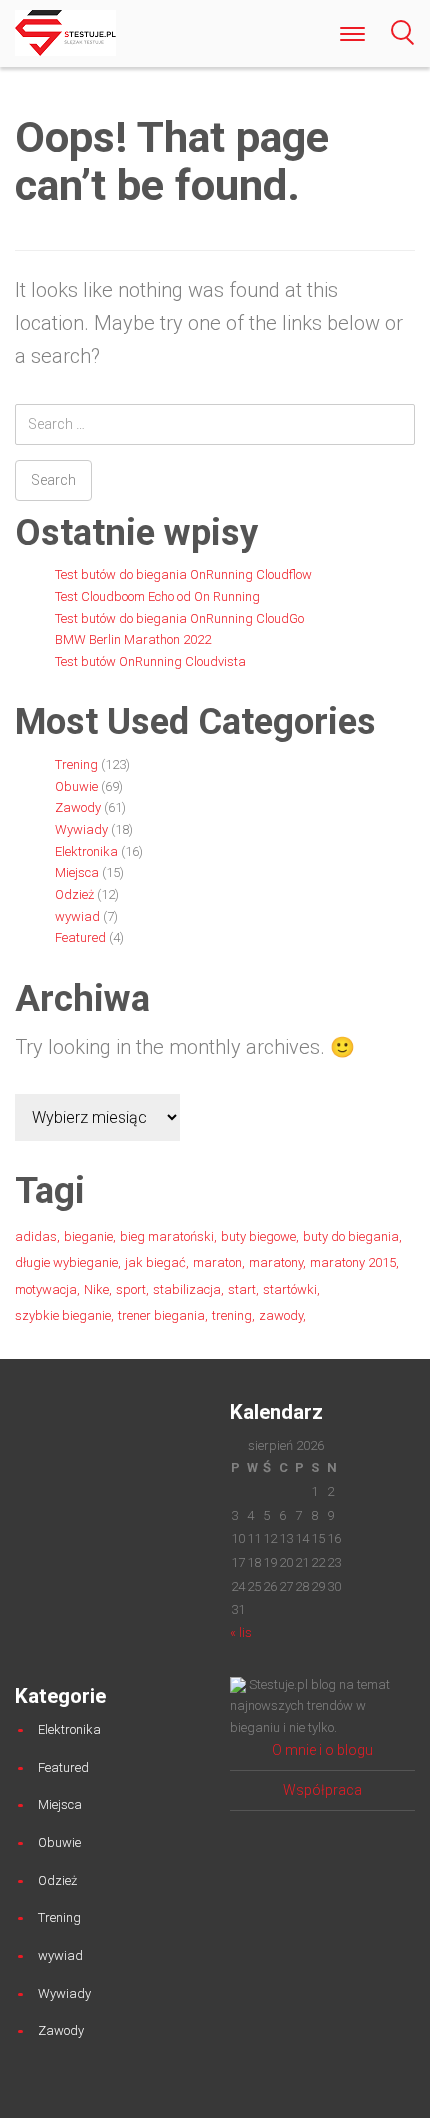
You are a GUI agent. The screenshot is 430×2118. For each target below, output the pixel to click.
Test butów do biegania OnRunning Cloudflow (183, 574)
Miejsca (77, 872)
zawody (281, 1315)
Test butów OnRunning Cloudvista (150, 661)
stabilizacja (187, 1289)
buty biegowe (258, 1236)
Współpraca (322, 1790)
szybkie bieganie (63, 1315)
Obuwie (76, 786)
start (242, 1289)
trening (232, 1315)
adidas (36, 1236)
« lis (241, 1632)
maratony (276, 1262)
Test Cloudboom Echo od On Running (157, 596)
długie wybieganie (66, 1262)
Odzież (74, 894)
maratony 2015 (353, 1262)
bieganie (88, 1236)
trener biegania (161, 1315)
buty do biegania (351, 1236)
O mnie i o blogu (322, 1750)
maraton (217, 1262)
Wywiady (81, 829)
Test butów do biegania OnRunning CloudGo (179, 618)
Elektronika (86, 851)
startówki (290, 1289)
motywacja (46, 1289)
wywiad (77, 916)
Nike (96, 1289)
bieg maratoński (167, 1236)
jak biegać (155, 1262)
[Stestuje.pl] (65, 32)
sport (131, 1289)
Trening (76, 764)
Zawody (78, 807)
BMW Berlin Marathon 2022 (133, 639)
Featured (80, 937)
